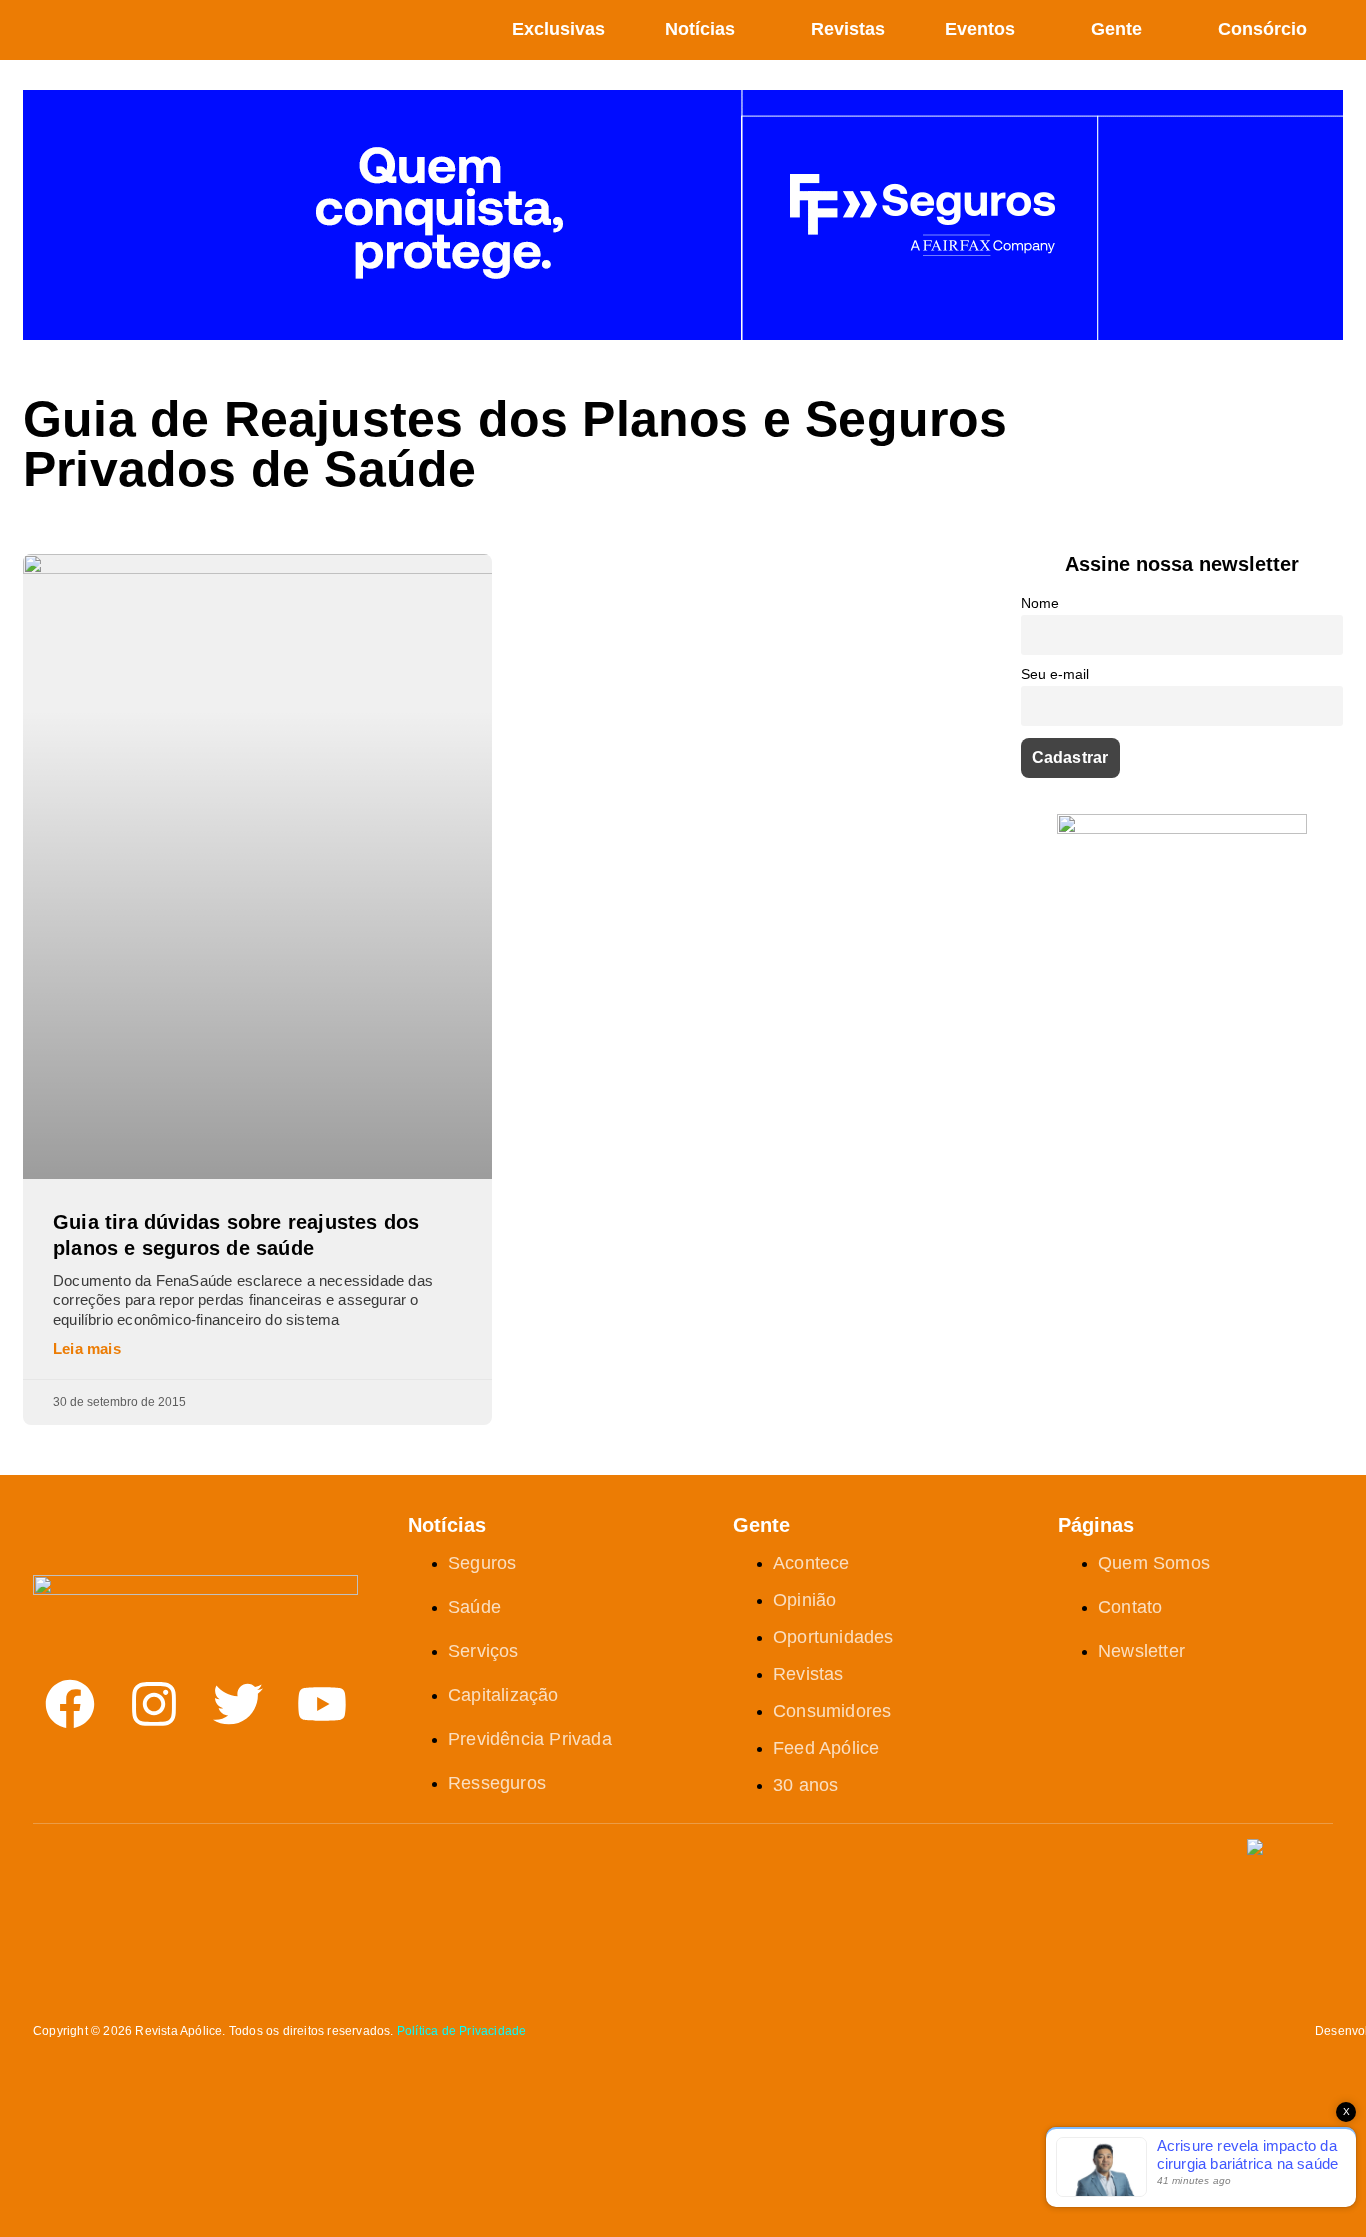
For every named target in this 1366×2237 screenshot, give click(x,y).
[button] (1335, 30)
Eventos (980, 29)
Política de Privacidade (462, 2031)
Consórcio (1262, 29)
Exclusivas (558, 29)
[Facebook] (70, 1704)
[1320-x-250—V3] (683, 334)
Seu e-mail (1055, 674)
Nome (1040, 603)
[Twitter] (238, 1704)
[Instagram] (154, 1704)
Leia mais (87, 1348)
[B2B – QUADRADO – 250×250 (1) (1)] (1182, 828)
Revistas (848, 29)
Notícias (700, 29)
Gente (1116, 29)
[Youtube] (322, 1704)
